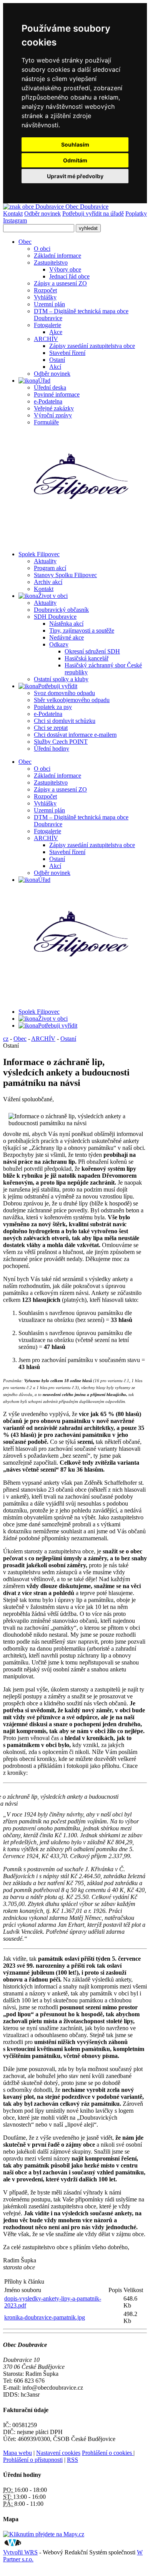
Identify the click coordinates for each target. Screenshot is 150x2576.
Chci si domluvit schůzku (65, 721)
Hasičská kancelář (87, 658)
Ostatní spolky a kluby (61, 679)
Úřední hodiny (52, 749)
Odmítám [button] (75, 160)
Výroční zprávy (53, 415)
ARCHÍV (46, 339)
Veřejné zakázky (54, 408)
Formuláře (46, 422)
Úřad (44, 880)
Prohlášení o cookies (108, 2453)
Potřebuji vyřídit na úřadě (93, 214)
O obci (42, 249)
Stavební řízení (67, 353)
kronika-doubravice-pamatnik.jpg (45, 2317)
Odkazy (59, 644)
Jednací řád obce (69, 276)
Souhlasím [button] (75, 144)
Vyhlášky (45, 297)
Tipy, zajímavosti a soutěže (82, 630)
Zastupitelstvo (51, 262)
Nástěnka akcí (66, 624)
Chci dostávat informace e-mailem (75, 735)
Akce (56, 332)
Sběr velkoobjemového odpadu (72, 700)
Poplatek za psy (53, 707)
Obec (25, 762)
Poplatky (136, 214)
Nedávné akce (67, 637)
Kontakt (13, 214)
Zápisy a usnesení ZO (60, 283)
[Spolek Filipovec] (80, 488)
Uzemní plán (49, 304)
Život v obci (53, 1019)
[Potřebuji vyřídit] (28, 686)
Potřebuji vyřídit (58, 1026)
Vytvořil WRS (20, 2552)
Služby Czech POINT (61, 742)
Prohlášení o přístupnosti (33, 2460)
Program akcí (50, 568)
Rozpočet (45, 290)
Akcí (55, 367)
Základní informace (57, 256)
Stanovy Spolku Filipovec (65, 575)
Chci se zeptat (51, 728)
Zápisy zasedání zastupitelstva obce (92, 346)
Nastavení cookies (58, 2453)
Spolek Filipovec (39, 1012)
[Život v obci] (28, 596)
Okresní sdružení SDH (92, 651)
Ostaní (57, 360)
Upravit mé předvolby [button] (75, 176)
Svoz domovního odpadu (64, 693)
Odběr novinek (42, 214)
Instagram (15, 220)
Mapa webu (17, 2453)
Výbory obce (65, 269)
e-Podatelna (48, 401)
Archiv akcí (48, 582)
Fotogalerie (47, 325)
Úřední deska (50, 387)
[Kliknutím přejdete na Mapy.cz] (44, 2534)
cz (6, 1039)
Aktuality (45, 561)
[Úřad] (28, 381)
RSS (72, 2460)
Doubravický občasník (61, 610)
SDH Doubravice (55, 617)
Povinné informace (57, 394)
